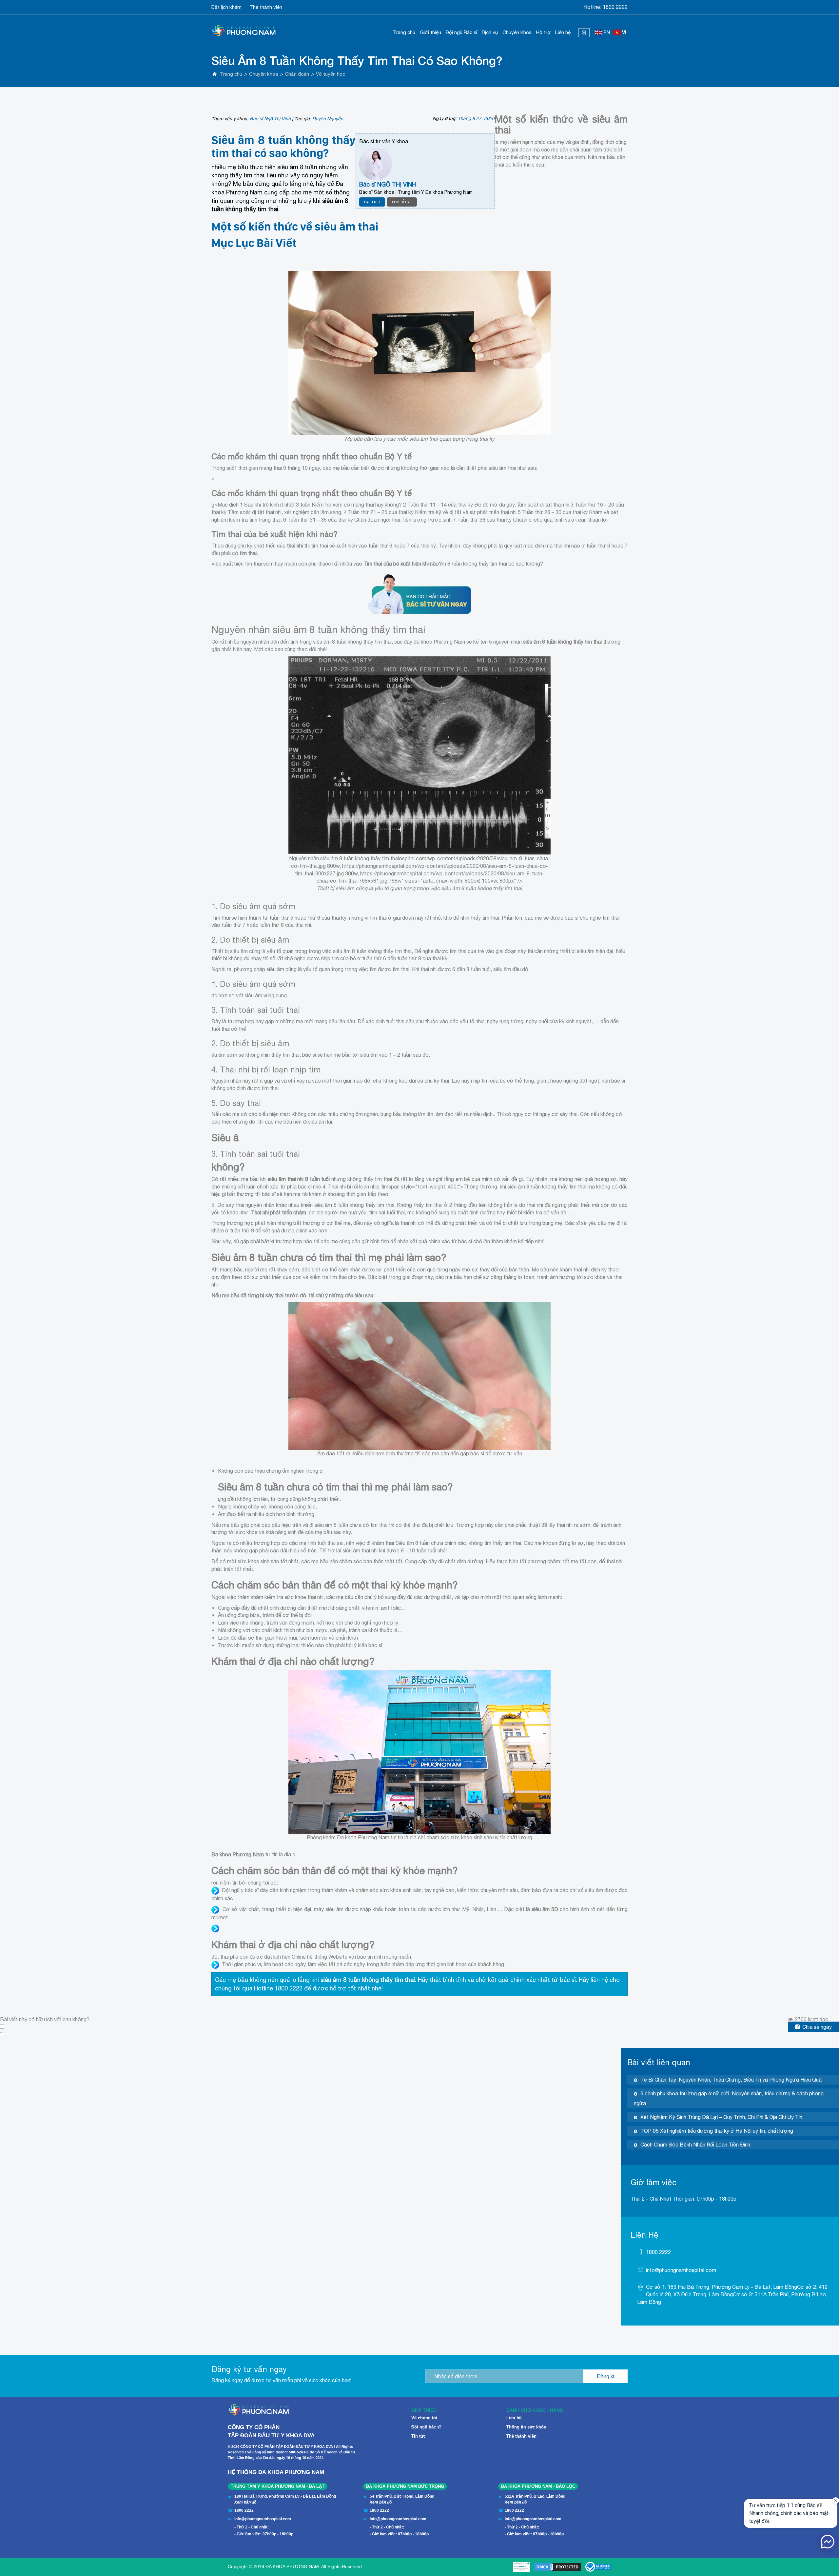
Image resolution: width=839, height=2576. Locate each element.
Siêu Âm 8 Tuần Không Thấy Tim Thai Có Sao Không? (357, 60)
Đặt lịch (372, 202)
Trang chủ (404, 32)
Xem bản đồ (245, 2502)
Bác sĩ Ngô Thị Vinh (270, 119)
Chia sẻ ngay (817, 2027)
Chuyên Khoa (517, 32)
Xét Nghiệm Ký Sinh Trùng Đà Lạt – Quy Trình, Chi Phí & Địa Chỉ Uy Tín (721, 2117)
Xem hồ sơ (402, 202)
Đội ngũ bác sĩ (426, 2427)
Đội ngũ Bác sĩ (461, 32)
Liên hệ (563, 32)
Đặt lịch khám (226, 7)
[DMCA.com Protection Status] (557, 2567)
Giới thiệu (430, 32)
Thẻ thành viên (266, 7)
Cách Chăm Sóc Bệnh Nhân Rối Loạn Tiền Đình (695, 2145)
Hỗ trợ (543, 32)
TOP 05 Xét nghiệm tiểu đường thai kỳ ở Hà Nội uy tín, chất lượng (717, 2131)
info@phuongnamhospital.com (681, 2270)
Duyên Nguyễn (328, 119)
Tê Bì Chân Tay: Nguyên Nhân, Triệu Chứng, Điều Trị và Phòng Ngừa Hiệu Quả (731, 2080)
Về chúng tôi (424, 2418)
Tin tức (419, 2436)
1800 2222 (615, 7)
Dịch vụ (490, 32)
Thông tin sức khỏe (526, 2427)
